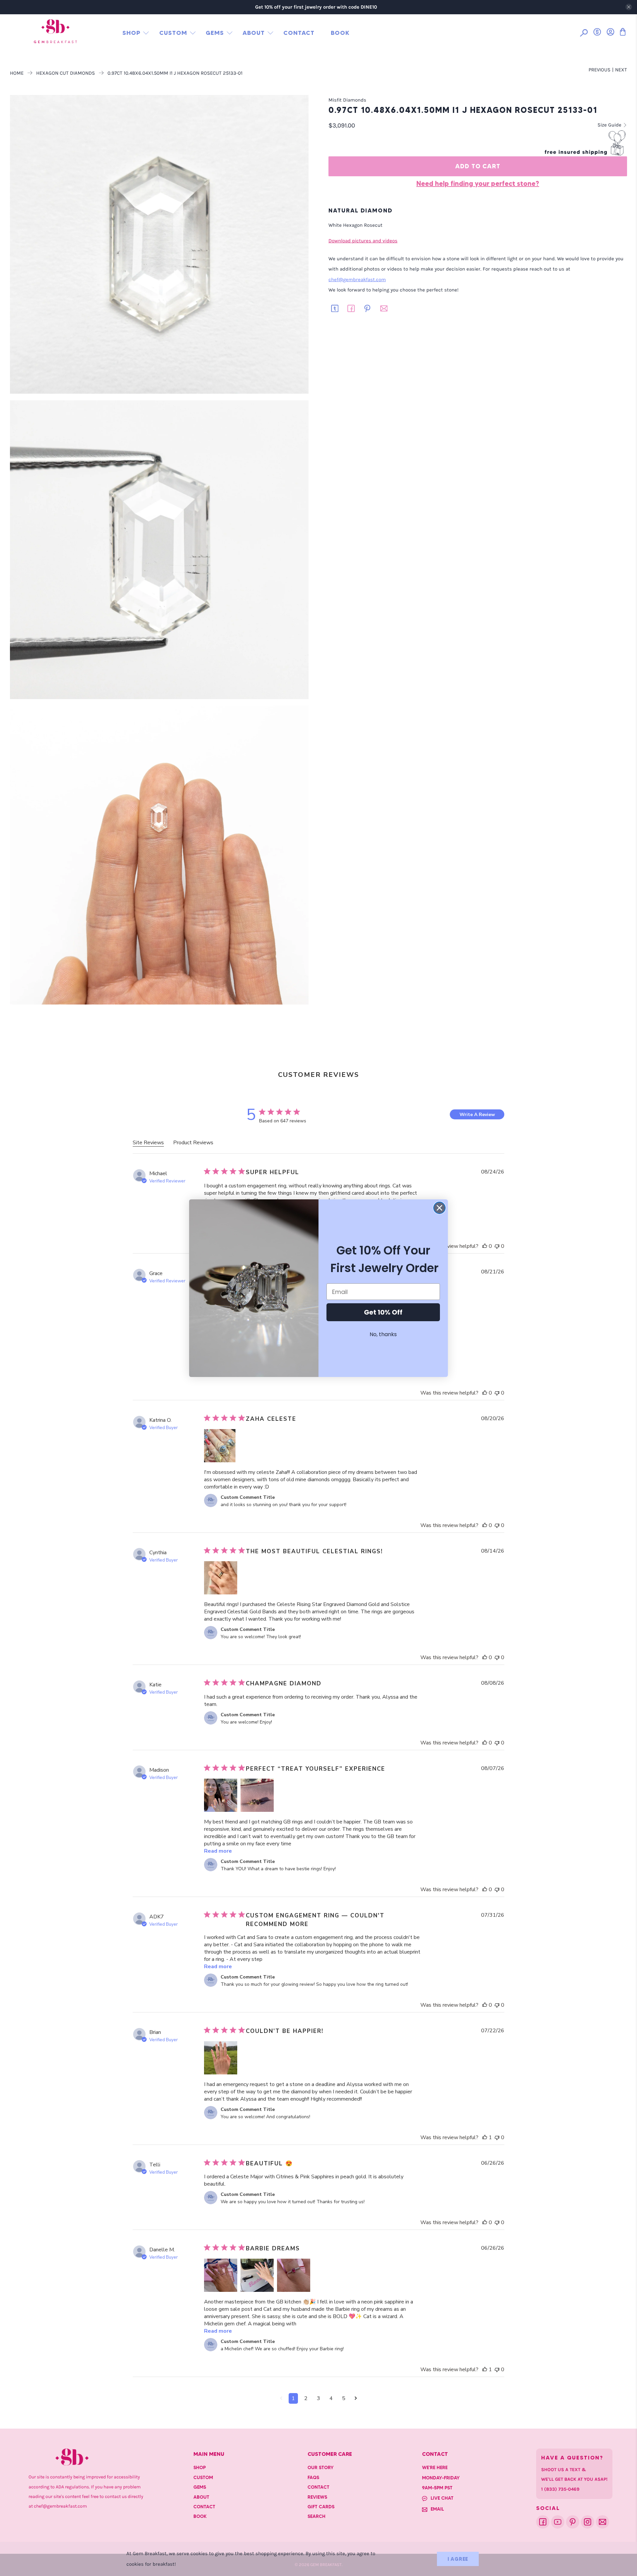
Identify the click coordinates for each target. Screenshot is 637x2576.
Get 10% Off (383, 1312)
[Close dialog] (439, 1208)
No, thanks (383, 1334)
